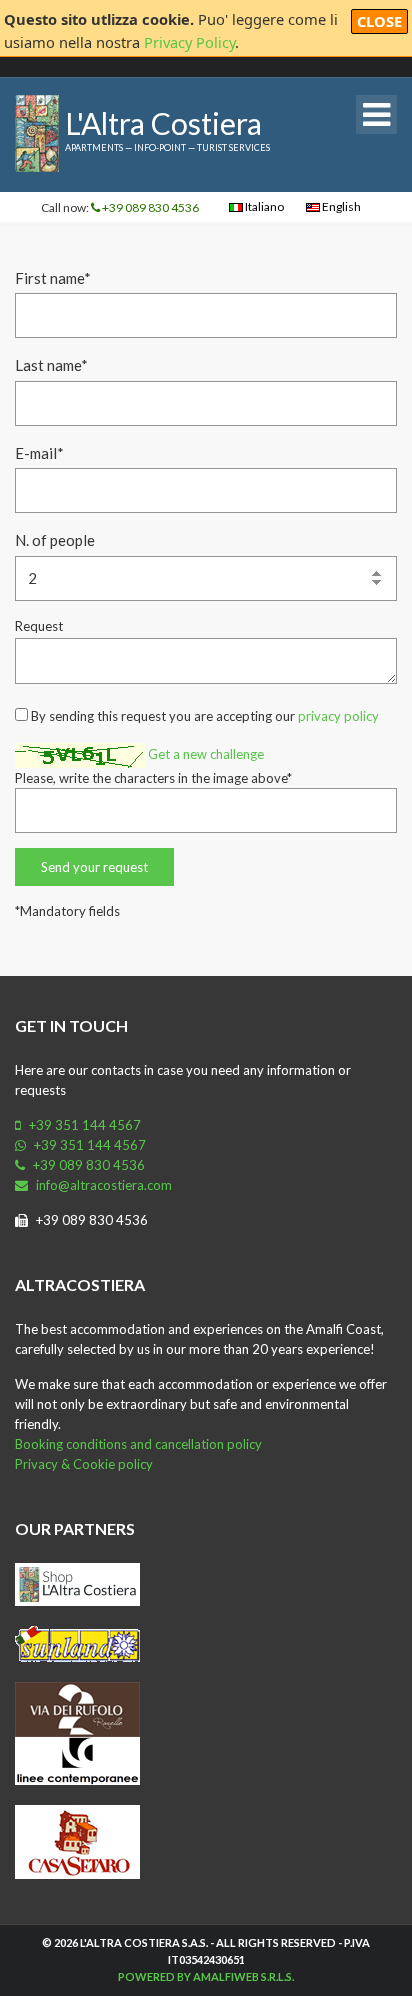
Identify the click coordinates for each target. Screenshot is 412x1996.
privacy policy (338, 716)
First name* (53, 278)
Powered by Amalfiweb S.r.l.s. (206, 1976)
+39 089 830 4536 (149, 207)
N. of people (55, 540)
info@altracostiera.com (102, 1185)
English (340, 206)
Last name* (51, 365)
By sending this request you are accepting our (203, 716)
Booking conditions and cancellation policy (138, 1444)
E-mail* (39, 453)
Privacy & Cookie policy (84, 1464)
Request (39, 626)
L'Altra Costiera (163, 123)
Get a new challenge (206, 754)
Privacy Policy (189, 42)
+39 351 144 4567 (83, 1125)
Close (379, 21)
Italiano (263, 206)
